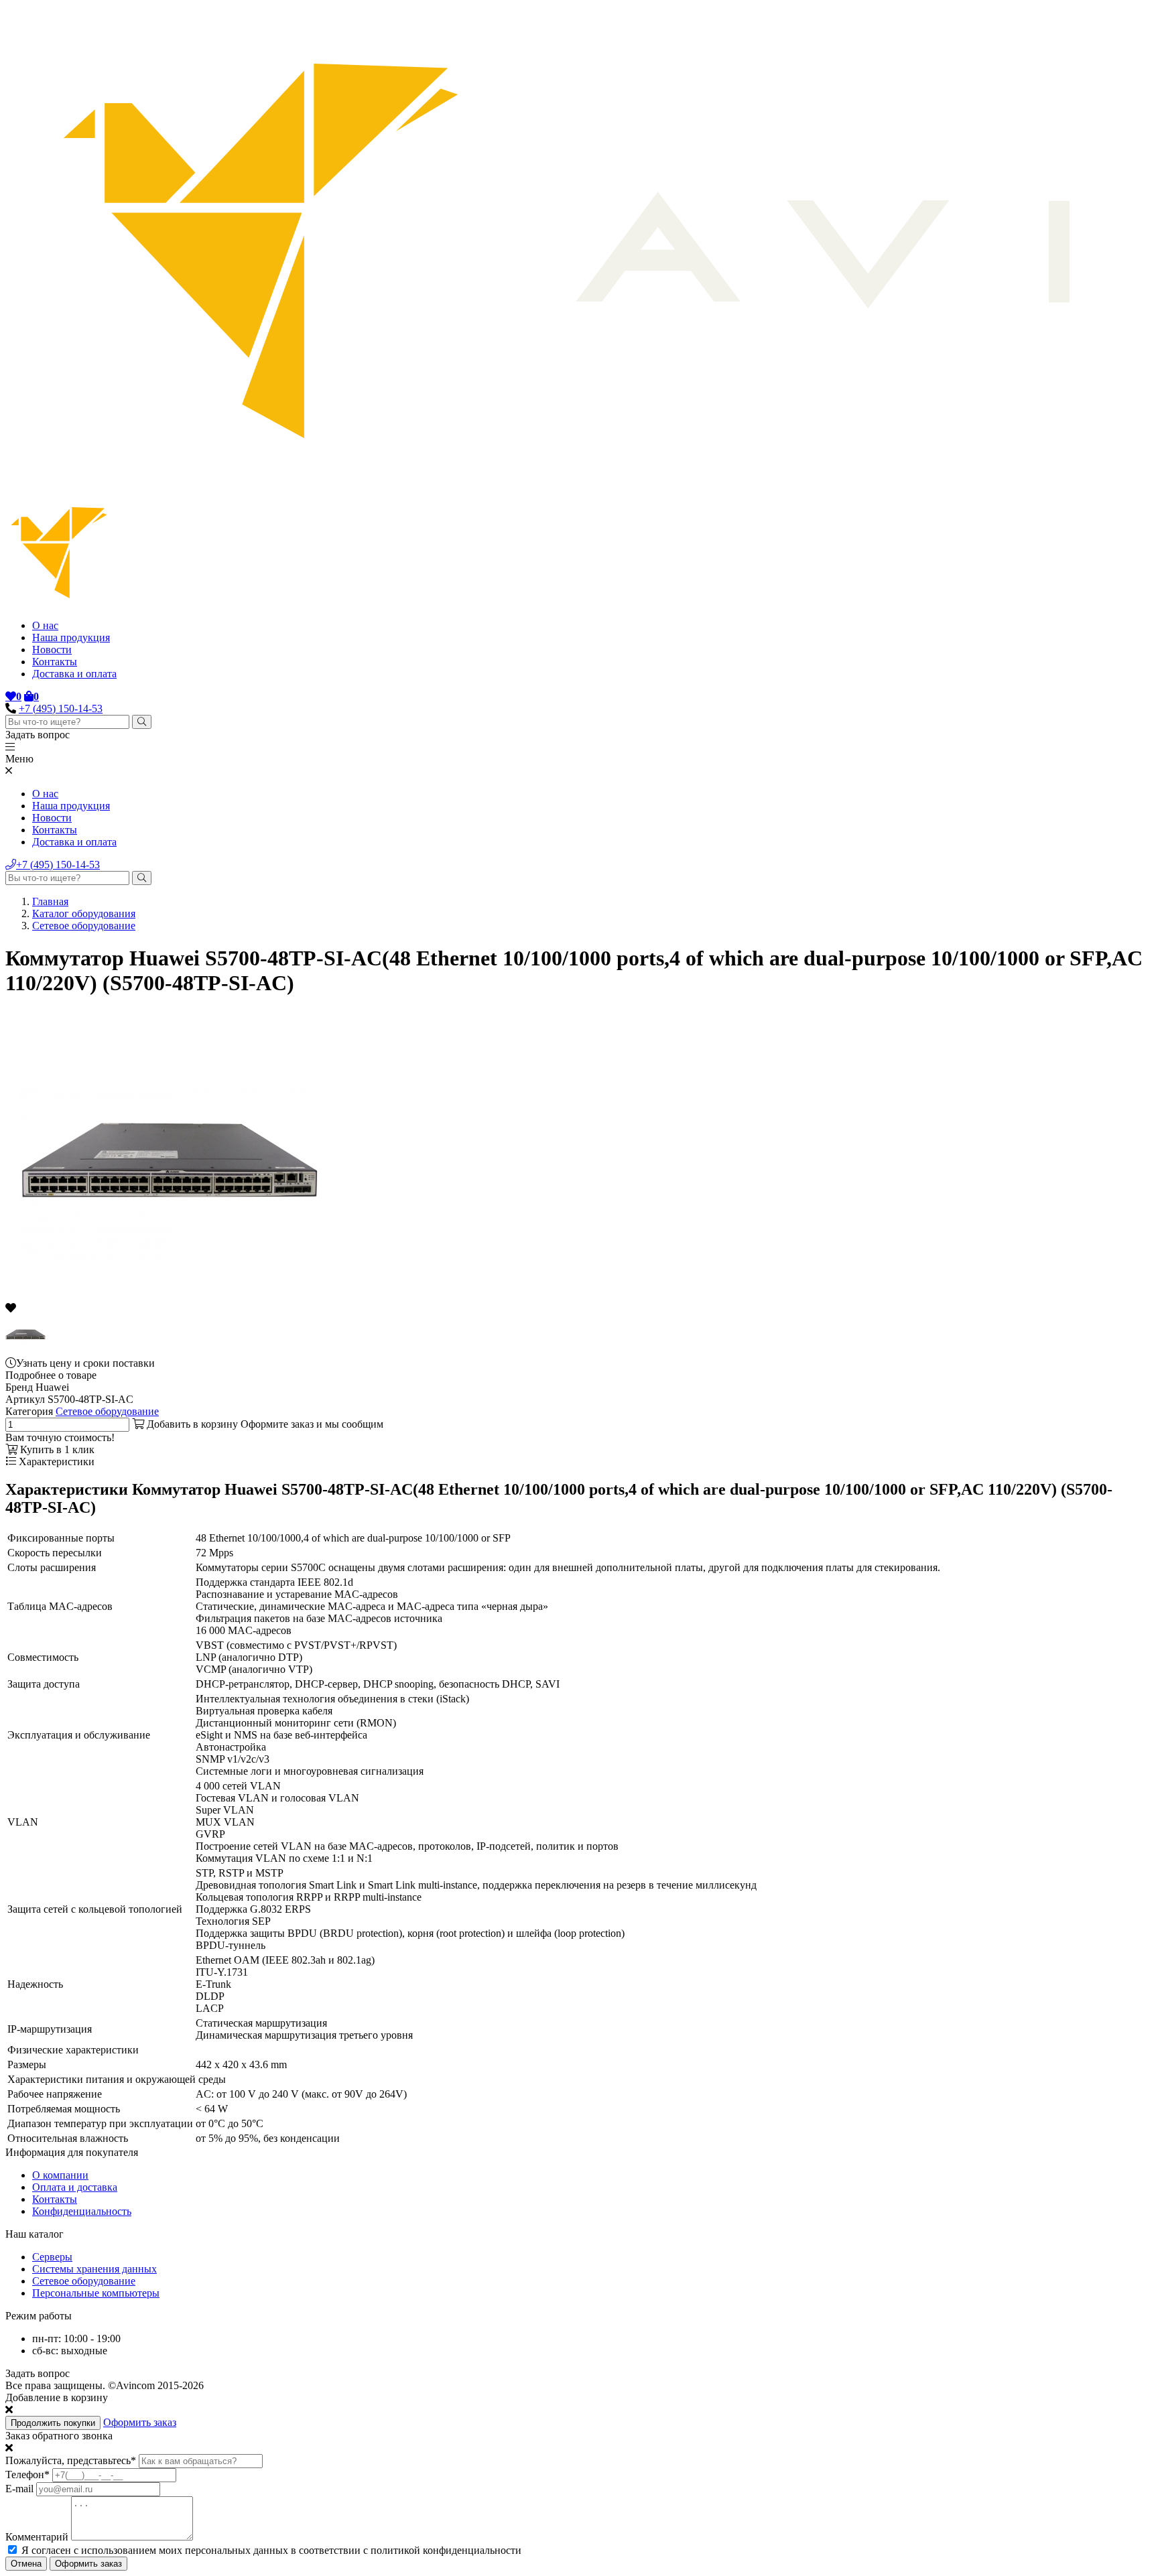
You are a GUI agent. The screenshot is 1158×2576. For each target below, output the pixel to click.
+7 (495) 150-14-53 (61, 708)
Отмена (26, 2564)
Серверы (52, 2257)
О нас (45, 625)
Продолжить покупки (53, 2423)
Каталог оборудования (84, 913)
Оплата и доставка (75, 2187)
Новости (52, 650)
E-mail (19, 2489)
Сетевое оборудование (84, 926)
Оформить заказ (140, 2422)
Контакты (55, 662)
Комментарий (37, 2537)
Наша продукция (71, 637)
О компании (60, 2175)
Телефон (27, 2475)
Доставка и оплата (74, 674)
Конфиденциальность (82, 2211)
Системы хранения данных (94, 2269)
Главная (50, 901)
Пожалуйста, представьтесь (71, 2460)
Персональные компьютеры (96, 2293)
